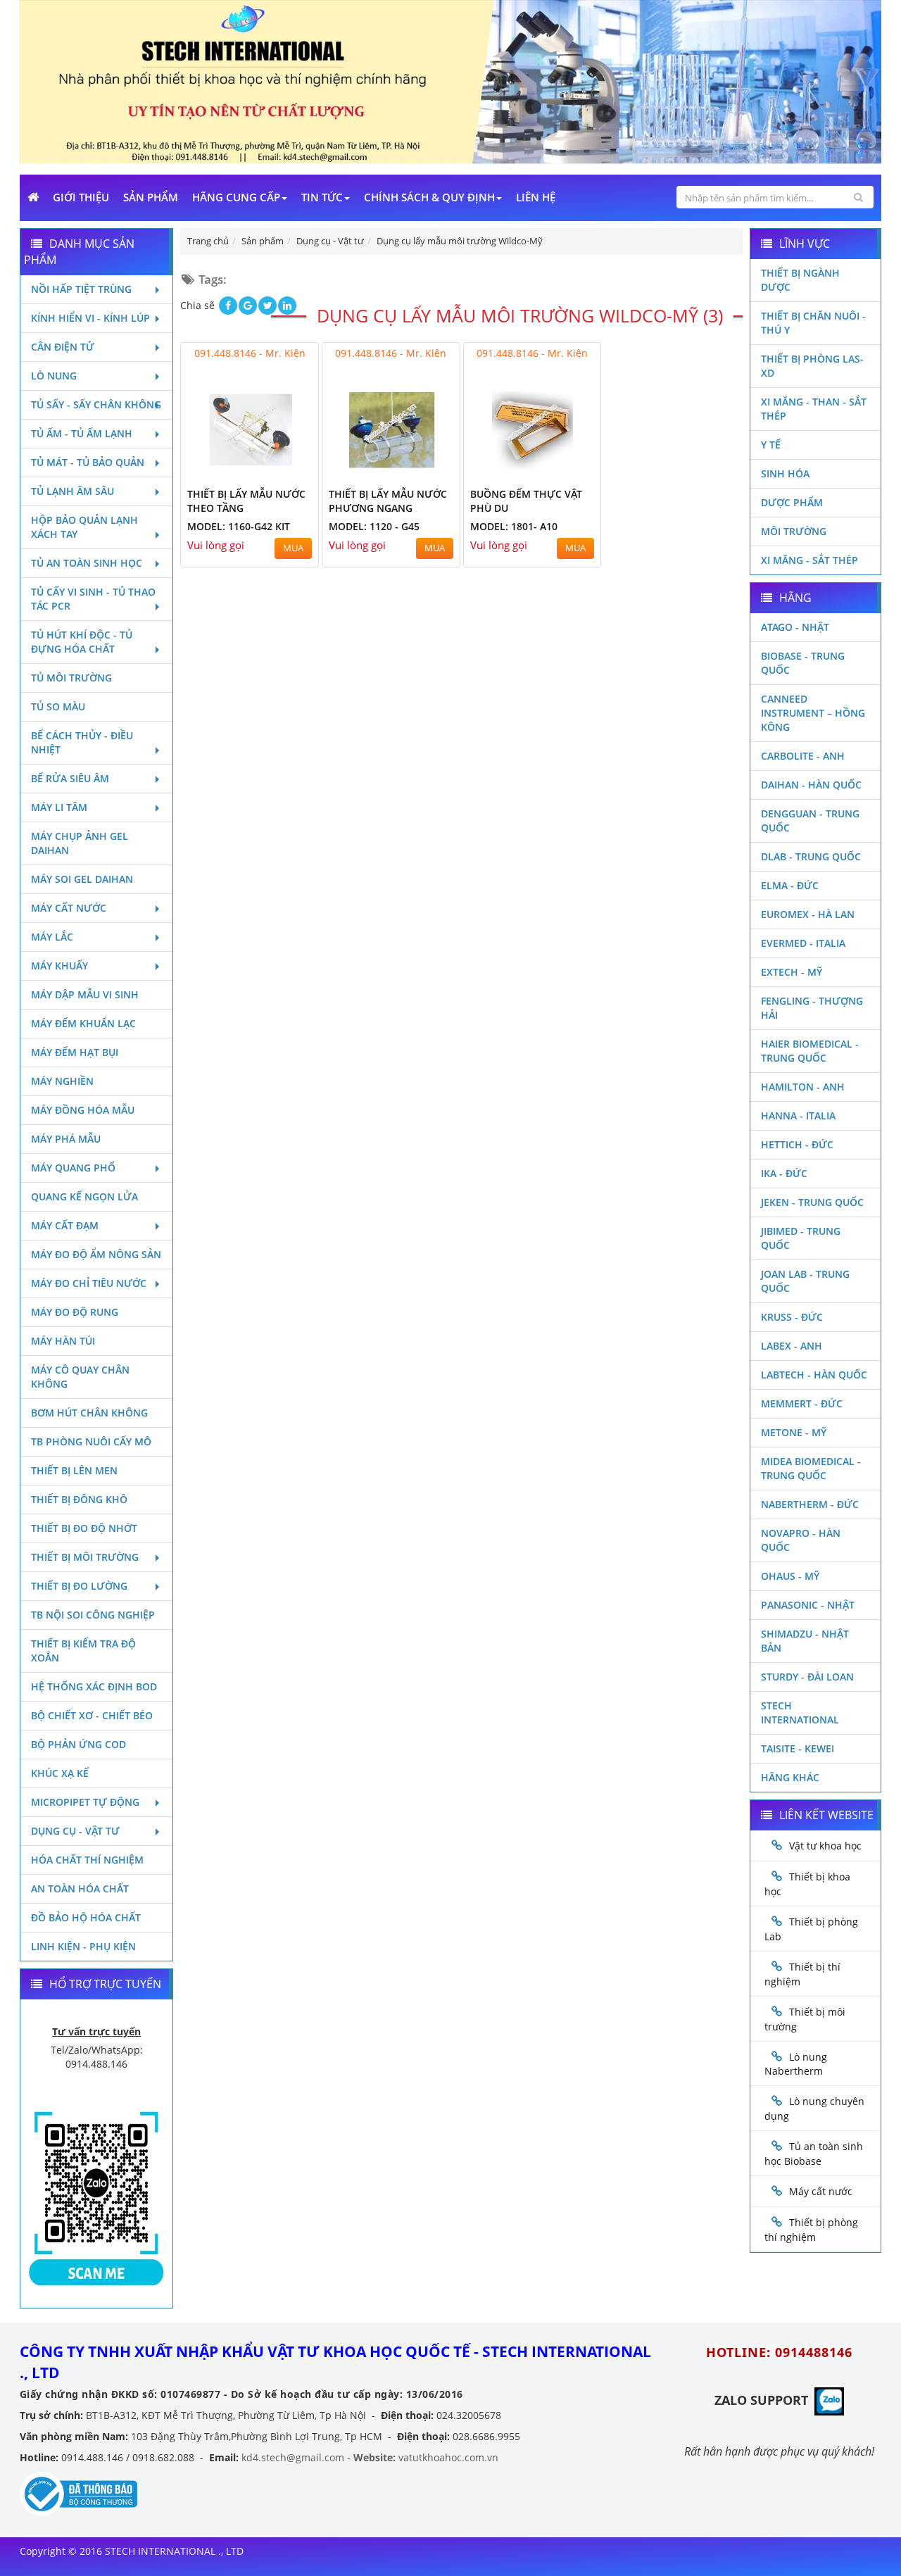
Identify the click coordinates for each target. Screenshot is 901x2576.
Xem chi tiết (279, 470)
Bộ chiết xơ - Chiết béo (92, 1715)
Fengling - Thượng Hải (812, 1008)
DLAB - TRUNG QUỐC (811, 856)
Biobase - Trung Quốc (803, 663)
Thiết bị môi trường (85, 1557)
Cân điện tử (63, 347)
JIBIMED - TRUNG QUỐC (801, 1238)
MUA (293, 548)
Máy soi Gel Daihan (82, 879)
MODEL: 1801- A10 (514, 526)
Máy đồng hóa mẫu (83, 1110)
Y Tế (771, 445)
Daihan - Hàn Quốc (811, 785)
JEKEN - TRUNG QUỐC (812, 1202)
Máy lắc (52, 937)
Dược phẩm (792, 502)
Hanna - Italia (798, 1116)
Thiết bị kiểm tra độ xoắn (83, 1651)
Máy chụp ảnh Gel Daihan (80, 843)
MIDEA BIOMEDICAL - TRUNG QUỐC (811, 1468)
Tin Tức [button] (322, 197)
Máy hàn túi (63, 1341)
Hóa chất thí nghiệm (87, 1860)
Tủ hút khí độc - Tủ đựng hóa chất (82, 642)
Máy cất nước (69, 908)
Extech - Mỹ (792, 972)
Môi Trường (794, 531)
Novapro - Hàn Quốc (801, 1540)
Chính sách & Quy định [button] (429, 197)
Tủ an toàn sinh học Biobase (814, 2154)
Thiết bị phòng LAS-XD (812, 366)
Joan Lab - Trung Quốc (805, 1281)
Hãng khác (790, 1777)
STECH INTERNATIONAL (800, 1713)
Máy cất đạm (65, 1225)
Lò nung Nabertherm (796, 2064)
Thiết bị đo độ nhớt (84, 1528)
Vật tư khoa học (825, 1846)
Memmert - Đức (802, 1403)
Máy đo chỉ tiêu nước (89, 1283)
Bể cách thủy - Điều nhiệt (82, 742)
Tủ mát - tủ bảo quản (88, 462)
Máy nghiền (62, 1081)
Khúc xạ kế (60, 1773)
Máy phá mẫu (66, 1139)
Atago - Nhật (795, 627)
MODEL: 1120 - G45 (374, 526)
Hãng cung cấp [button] (236, 197)
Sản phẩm (151, 197)
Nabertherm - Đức (810, 1504)
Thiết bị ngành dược (800, 280)
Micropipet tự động (85, 1802)
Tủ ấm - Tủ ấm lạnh (82, 433)
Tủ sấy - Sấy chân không (96, 404)
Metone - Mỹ (794, 1432)
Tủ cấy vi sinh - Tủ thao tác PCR (93, 599)
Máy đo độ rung (75, 1312)
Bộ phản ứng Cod (78, 1744)
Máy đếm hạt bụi (75, 1052)
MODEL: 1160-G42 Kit (239, 526)
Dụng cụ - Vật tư (75, 1831)
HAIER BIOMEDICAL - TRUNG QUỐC (810, 1051)
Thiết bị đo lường (79, 1586)
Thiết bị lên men (74, 1470)
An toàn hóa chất (80, 1889)
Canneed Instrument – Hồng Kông (813, 713)
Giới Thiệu (81, 197)
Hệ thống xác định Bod (94, 1686)
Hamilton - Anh (803, 1087)
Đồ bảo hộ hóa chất (86, 1917)
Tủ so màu (58, 706)
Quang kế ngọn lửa (84, 1196)
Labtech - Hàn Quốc (814, 1375)
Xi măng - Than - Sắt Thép (814, 409)
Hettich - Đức (797, 1144)
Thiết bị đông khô (79, 1499)
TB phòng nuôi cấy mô (91, 1441)
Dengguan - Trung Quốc (810, 821)
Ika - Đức (784, 1173)
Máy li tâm (59, 807)
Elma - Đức (790, 885)
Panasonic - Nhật (808, 1605)
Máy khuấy (59, 966)
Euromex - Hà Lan (808, 914)
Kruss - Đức (792, 1317)
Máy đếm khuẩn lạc (83, 1023)
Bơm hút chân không (89, 1413)
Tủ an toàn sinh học (87, 563)
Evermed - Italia (803, 943)
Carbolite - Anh (803, 756)
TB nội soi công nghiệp (93, 1615)
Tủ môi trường (71, 678)
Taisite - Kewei (798, 1748)
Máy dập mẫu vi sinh (85, 994)
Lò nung (54, 376)
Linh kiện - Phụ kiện (83, 1946)
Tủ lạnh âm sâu (73, 491)
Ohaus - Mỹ (790, 1576)
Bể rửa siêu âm (70, 778)
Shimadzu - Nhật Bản (805, 1641)
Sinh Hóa (785, 473)
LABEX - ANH (792, 1346)
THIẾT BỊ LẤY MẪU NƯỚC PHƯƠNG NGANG (388, 501)
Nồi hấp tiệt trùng (81, 289)
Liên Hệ (536, 197)
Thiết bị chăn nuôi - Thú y (813, 323)
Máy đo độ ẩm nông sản (96, 1254)
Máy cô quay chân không (80, 1377)
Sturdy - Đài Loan (807, 1677)
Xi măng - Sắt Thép (809, 560)
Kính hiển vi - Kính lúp (90, 318)
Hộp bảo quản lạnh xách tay (84, 527)
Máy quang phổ (73, 1168)
